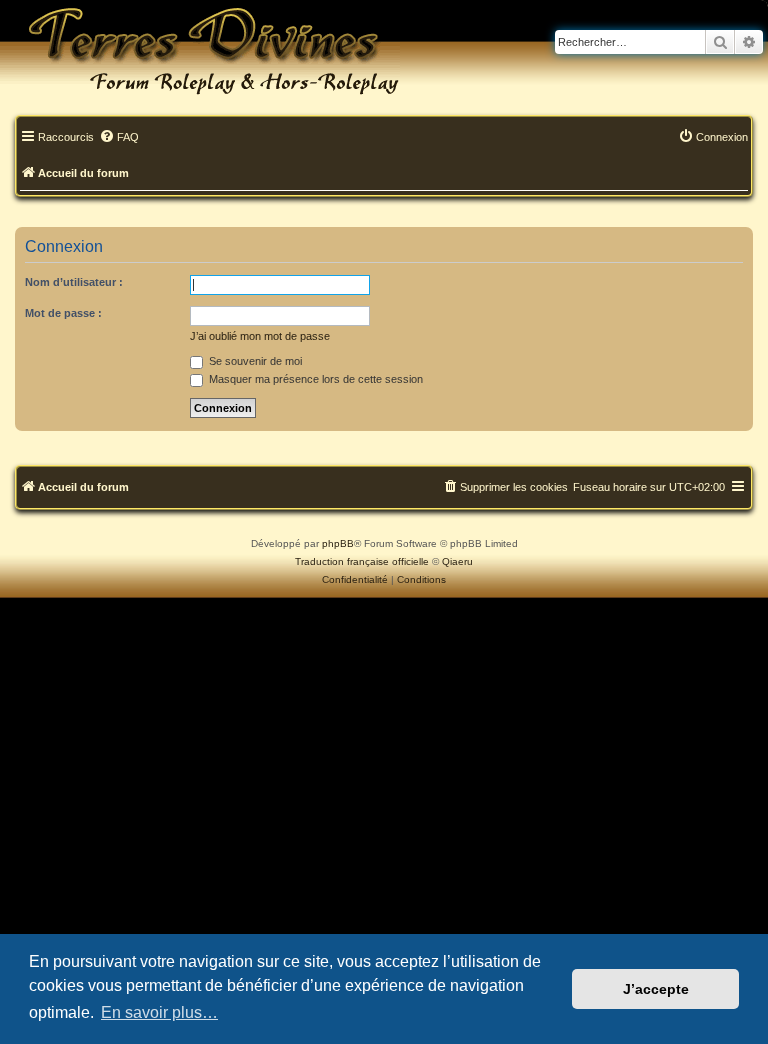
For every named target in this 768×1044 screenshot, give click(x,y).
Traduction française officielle (362, 561)
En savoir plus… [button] (159, 1012)
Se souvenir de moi (254, 361)
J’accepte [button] (656, 989)
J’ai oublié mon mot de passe (260, 336)
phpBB (338, 543)
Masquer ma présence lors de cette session (314, 379)
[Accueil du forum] (200, 50)
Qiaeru (457, 561)
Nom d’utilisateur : (74, 282)
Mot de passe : (63, 313)
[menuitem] (119, 138)
